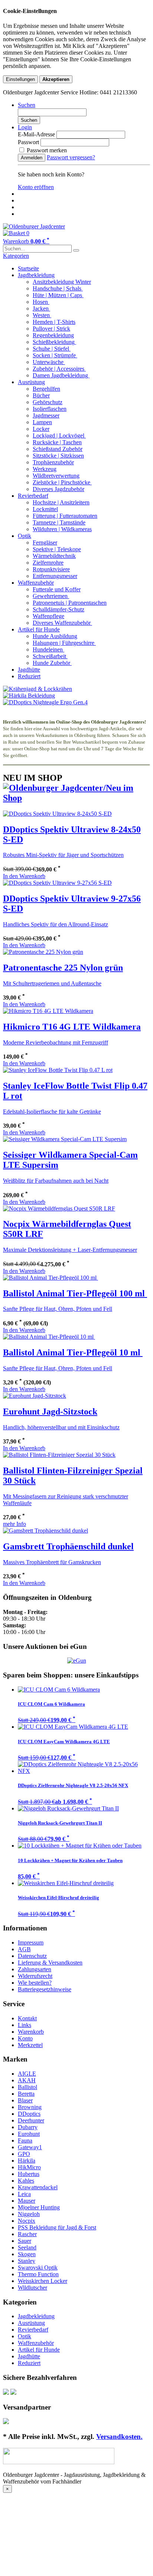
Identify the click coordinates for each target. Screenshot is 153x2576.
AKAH (27, 2080)
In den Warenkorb (24, 876)
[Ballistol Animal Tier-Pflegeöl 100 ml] (51, 1278)
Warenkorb (31, 2032)
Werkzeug (45, 469)
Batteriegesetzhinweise (45, 1989)
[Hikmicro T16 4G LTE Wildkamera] (48, 1011)
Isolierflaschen (50, 409)
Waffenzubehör (36, 583)
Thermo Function (38, 2274)
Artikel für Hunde (39, 629)
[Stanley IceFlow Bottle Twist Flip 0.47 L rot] (58, 1070)
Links (25, 2025)
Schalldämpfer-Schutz (58, 609)
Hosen (41, 302)
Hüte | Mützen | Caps (58, 295)
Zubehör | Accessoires (59, 369)
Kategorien (16, 256)
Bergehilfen (46, 389)
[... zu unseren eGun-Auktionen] (77, 1661)
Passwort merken (46, 150)
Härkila (27, 2161)
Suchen (29, 120)
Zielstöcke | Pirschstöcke (62, 482)
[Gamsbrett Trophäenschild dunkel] (45, 1531)
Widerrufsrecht (35, 1976)
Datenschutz (32, 1956)
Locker (41, 429)
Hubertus (29, 2174)
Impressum (31, 1942)
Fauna (25, 2140)
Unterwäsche (49, 362)
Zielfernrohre (48, 563)
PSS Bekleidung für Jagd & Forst (57, 2227)
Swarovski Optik (38, 2268)
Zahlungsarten (35, 1969)
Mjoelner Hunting (39, 2207)
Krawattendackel (38, 2187)
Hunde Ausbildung (55, 636)
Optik (25, 536)
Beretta (26, 2094)
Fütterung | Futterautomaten (65, 516)
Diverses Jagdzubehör (58, 489)
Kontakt (27, 2018)
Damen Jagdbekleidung (61, 375)
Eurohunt (29, 2134)
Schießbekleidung (54, 342)
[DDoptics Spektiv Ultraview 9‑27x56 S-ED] (57, 883)
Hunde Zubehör (52, 663)
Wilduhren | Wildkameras (62, 529)
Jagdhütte (29, 670)
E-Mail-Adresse (36, 134)
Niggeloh (29, 2214)
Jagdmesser (46, 415)
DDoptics (29, 2114)
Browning (30, 2107)
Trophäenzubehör (53, 462)
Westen (42, 315)
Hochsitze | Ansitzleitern (61, 502)
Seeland (27, 2247)
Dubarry (28, 2127)
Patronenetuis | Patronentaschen (70, 603)
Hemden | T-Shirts (54, 322)
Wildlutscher (32, 2288)
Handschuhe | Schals (58, 288)
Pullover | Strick (51, 329)
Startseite (28, 268)
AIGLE (27, 2074)
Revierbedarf (33, 496)
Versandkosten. (119, 2437)
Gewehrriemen (51, 596)
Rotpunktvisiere (51, 569)
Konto (25, 2038)
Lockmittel (45, 509)
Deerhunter (31, 2120)
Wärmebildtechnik (54, 556)
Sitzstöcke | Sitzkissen (58, 456)
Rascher (27, 2234)
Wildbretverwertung (56, 476)
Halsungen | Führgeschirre (64, 643)
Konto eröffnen (36, 187)
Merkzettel (30, 2045)
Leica (24, 2194)
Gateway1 (30, 2147)
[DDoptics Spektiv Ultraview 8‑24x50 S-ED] (57, 814)
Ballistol (27, 2087)
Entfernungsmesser (55, 576)
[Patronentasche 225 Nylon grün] (43, 952)
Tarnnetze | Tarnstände (59, 522)
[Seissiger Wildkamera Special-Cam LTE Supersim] (65, 1139)
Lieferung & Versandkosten (50, 1963)
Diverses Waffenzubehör (62, 623)
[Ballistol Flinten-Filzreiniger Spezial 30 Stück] (59, 1455)
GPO (24, 2154)
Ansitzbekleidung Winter (62, 282)
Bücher (41, 395)
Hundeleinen (48, 649)
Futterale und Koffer (57, 589)
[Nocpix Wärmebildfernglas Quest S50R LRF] (59, 1209)
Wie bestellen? (35, 1983)
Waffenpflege (48, 616)
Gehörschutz (48, 402)
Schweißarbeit (50, 656)
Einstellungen (20, 79)
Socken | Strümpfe (55, 355)
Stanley (27, 2261)
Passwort (28, 142)
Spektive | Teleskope (57, 549)
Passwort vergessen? (71, 157)
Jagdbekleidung (36, 275)
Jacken (41, 308)
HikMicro (29, 2167)
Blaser (25, 2100)
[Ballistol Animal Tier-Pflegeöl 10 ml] (49, 1337)
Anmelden (32, 158)
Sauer (25, 2241)
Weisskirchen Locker (43, 2281)
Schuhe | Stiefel (52, 349)
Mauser (27, 2201)
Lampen (42, 422)
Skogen (27, 2254)
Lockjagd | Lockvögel (59, 436)
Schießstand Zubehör (58, 449)
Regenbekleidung (53, 335)
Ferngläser (45, 543)
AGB (24, 1949)
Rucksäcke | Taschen (57, 442)
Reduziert (29, 676)
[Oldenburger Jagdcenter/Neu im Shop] (76, 798)
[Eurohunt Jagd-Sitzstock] (35, 1396)
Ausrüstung (31, 382)
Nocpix (27, 2221)
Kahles (26, 2181)
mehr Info (14, 1524)
